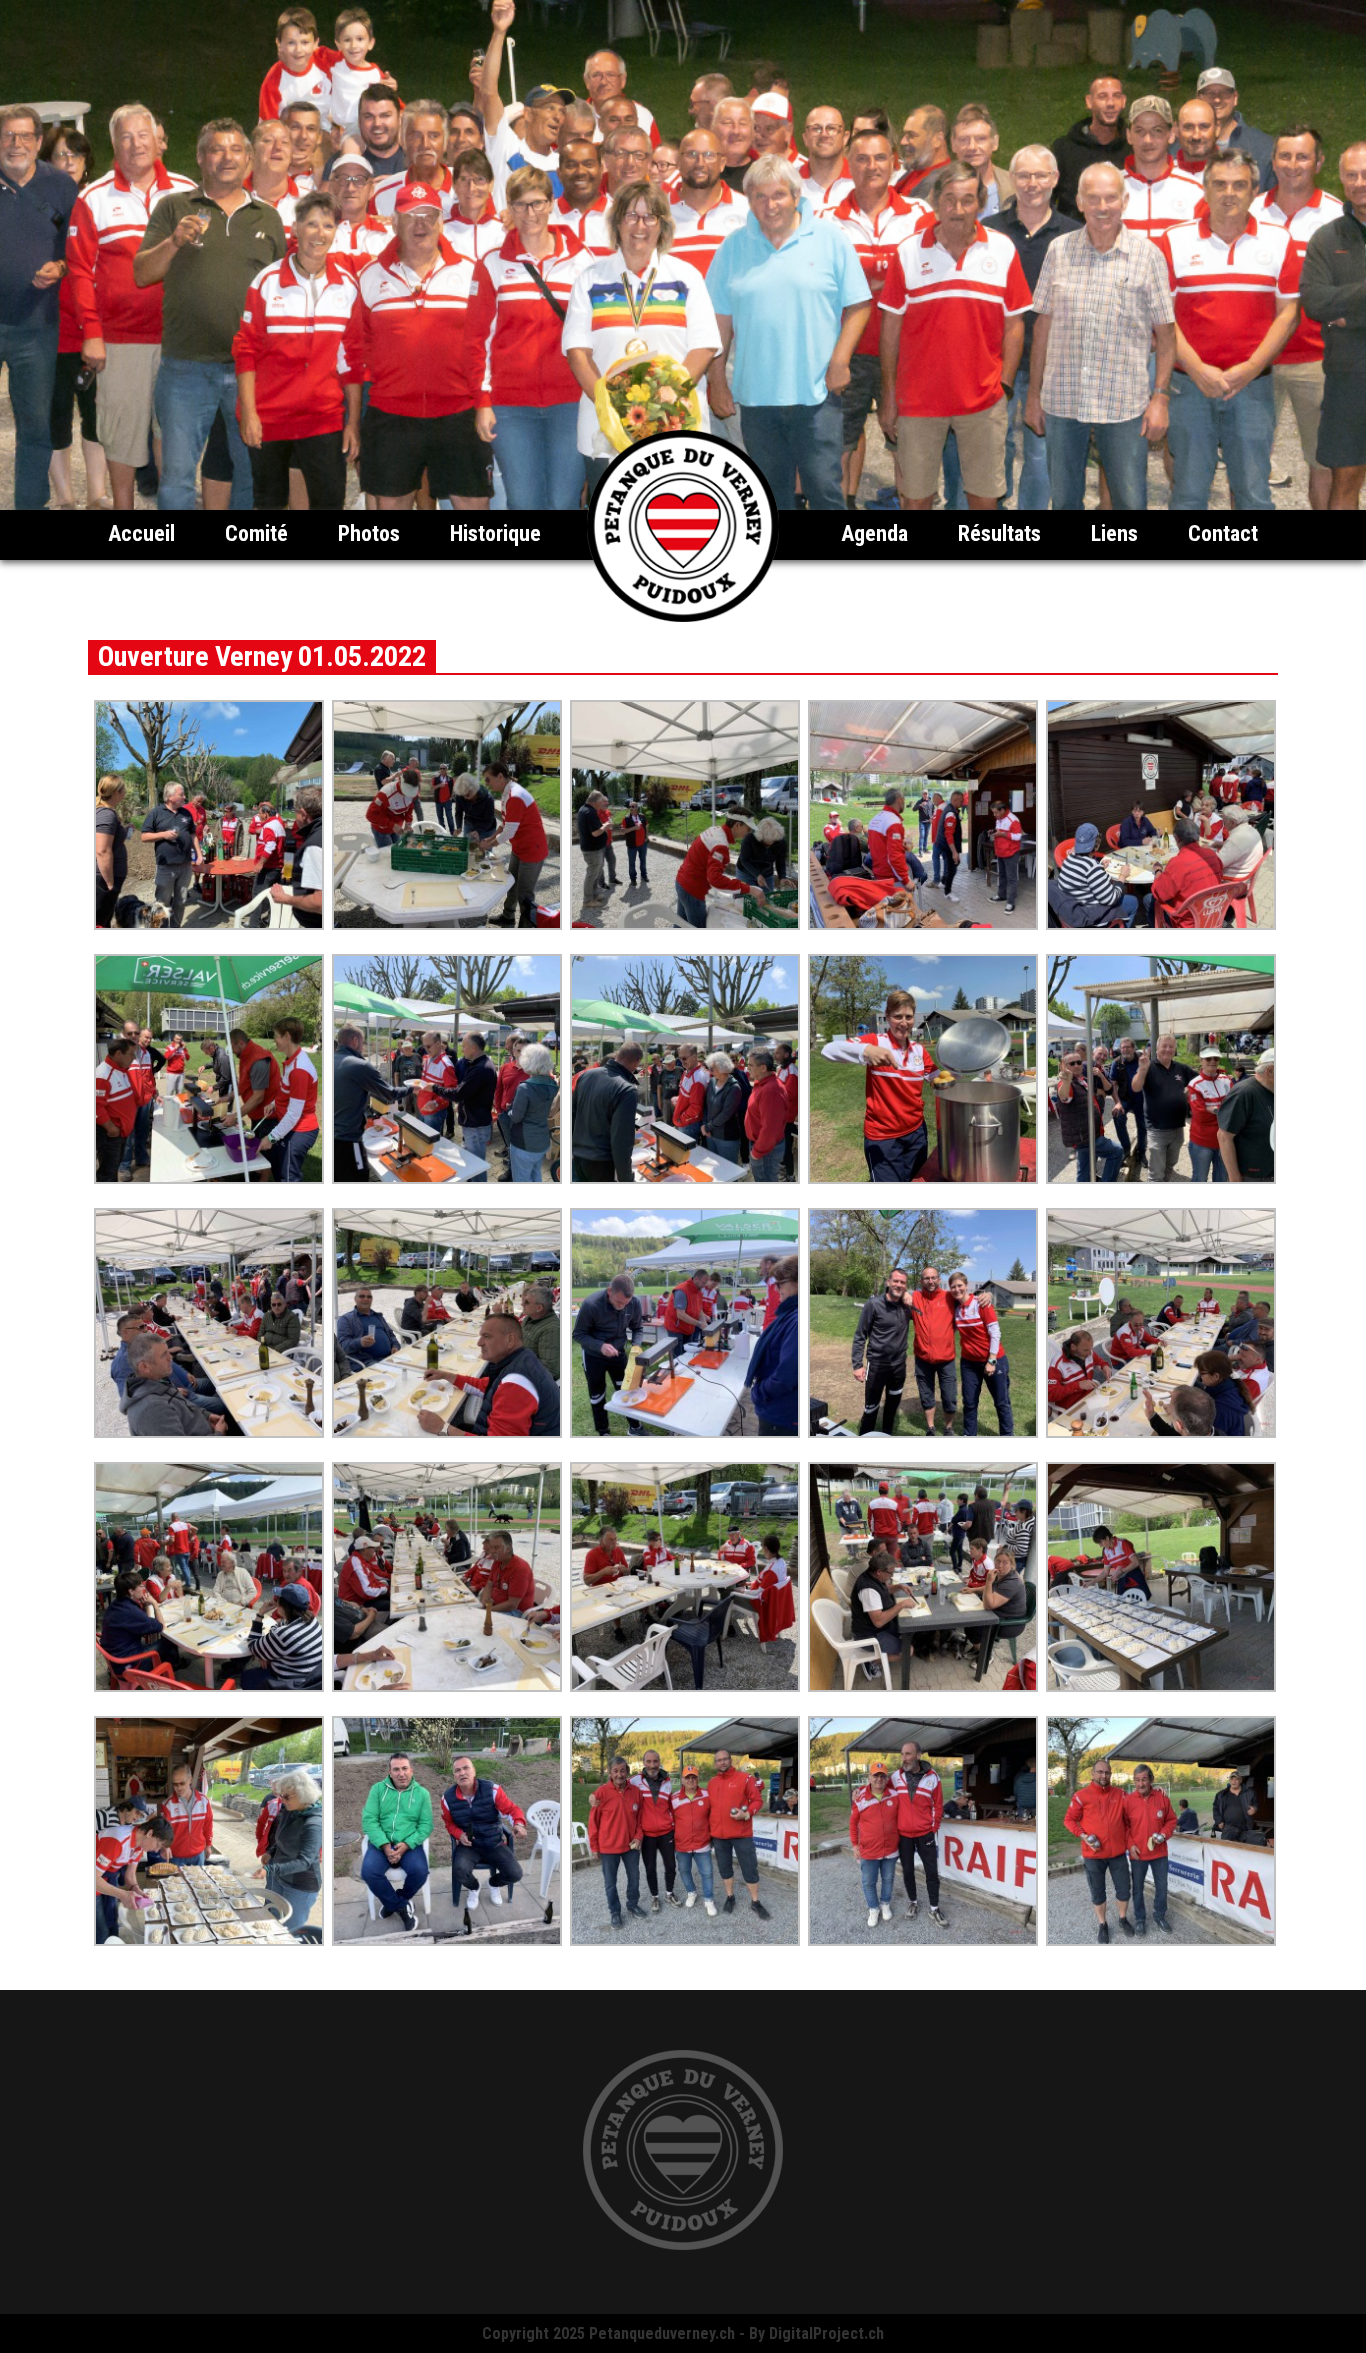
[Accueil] (682, 616)
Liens (1114, 533)
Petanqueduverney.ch (662, 2333)
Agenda (874, 533)
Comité (256, 533)
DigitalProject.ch (826, 2333)
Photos (369, 533)
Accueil (141, 533)
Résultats (999, 533)
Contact (1223, 533)
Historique (495, 533)
